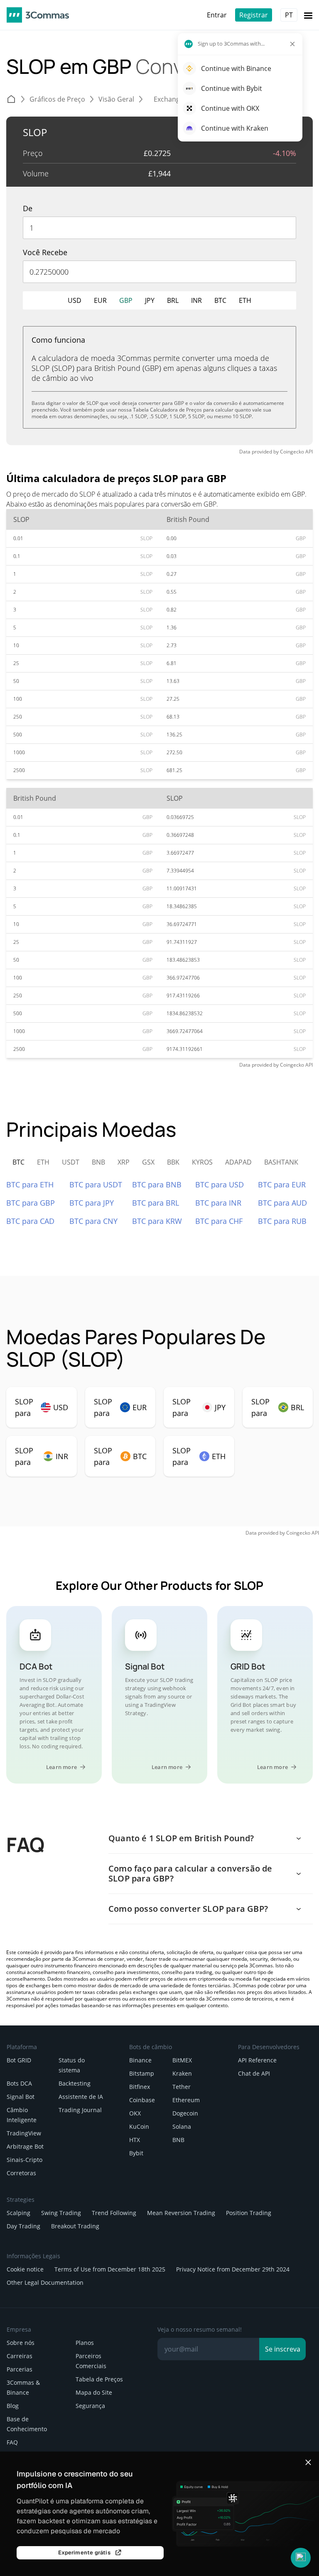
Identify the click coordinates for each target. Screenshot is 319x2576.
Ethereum (186, 2100)
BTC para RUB (282, 1221)
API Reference (257, 2060)
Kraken (182, 2073)
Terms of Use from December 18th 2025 (110, 2269)
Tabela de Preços (99, 2379)
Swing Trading (61, 2213)
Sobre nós (21, 2343)
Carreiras (20, 2356)
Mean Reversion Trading (181, 2213)
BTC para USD (220, 1184)
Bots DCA (19, 2083)
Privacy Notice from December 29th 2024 (233, 2269)
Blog (13, 2406)
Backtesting (75, 2083)
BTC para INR (218, 1203)
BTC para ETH (30, 1184)
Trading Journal (80, 2110)
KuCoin (139, 2126)
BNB (178, 2140)
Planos (85, 2343)
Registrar (254, 15)
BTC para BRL (156, 1203)
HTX (135, 2140)
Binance (140, 2060)
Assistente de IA (81, 2097)
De (28, 208)
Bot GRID (19, 2060)
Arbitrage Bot (25, 2146)
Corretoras (21, 2173)
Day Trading (23, 2226)
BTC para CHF (219, 1221)
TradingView (24, 2133)
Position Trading (249, 2213)
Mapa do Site (94, 2392)
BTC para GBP (31, 1203)
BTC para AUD (282, 1203)
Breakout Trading (75, 2226)
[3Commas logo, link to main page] (38, 15)
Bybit (136, 2153)
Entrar (217, 15)
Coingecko (292, 452)
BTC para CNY (93, 1221)
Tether (182, 2087)
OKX (135, 2113)
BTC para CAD (30, 1221)
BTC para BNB (157, 1184)
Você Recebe (45, 252)
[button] (301, 2558)
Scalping (18, 2213)
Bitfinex (140, 2087)
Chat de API (254, 2073)
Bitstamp (142, 2073)
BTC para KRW (157, 1221)
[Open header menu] (308, 15)
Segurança (90, 2406)
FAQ (12, 2442)
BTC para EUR (282, 1184)
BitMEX (182, 2060)
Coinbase (142, 2100)
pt (289, 15)
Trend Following (114, 2213)
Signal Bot (21, 2097)
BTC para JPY (92, 1203)
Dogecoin (185, 2113)
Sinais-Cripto (25, 2160)
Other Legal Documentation (45, 2282)
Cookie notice (25, 2269)
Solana (182, 2126)
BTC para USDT (96, 1184)
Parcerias (20, 2369)
